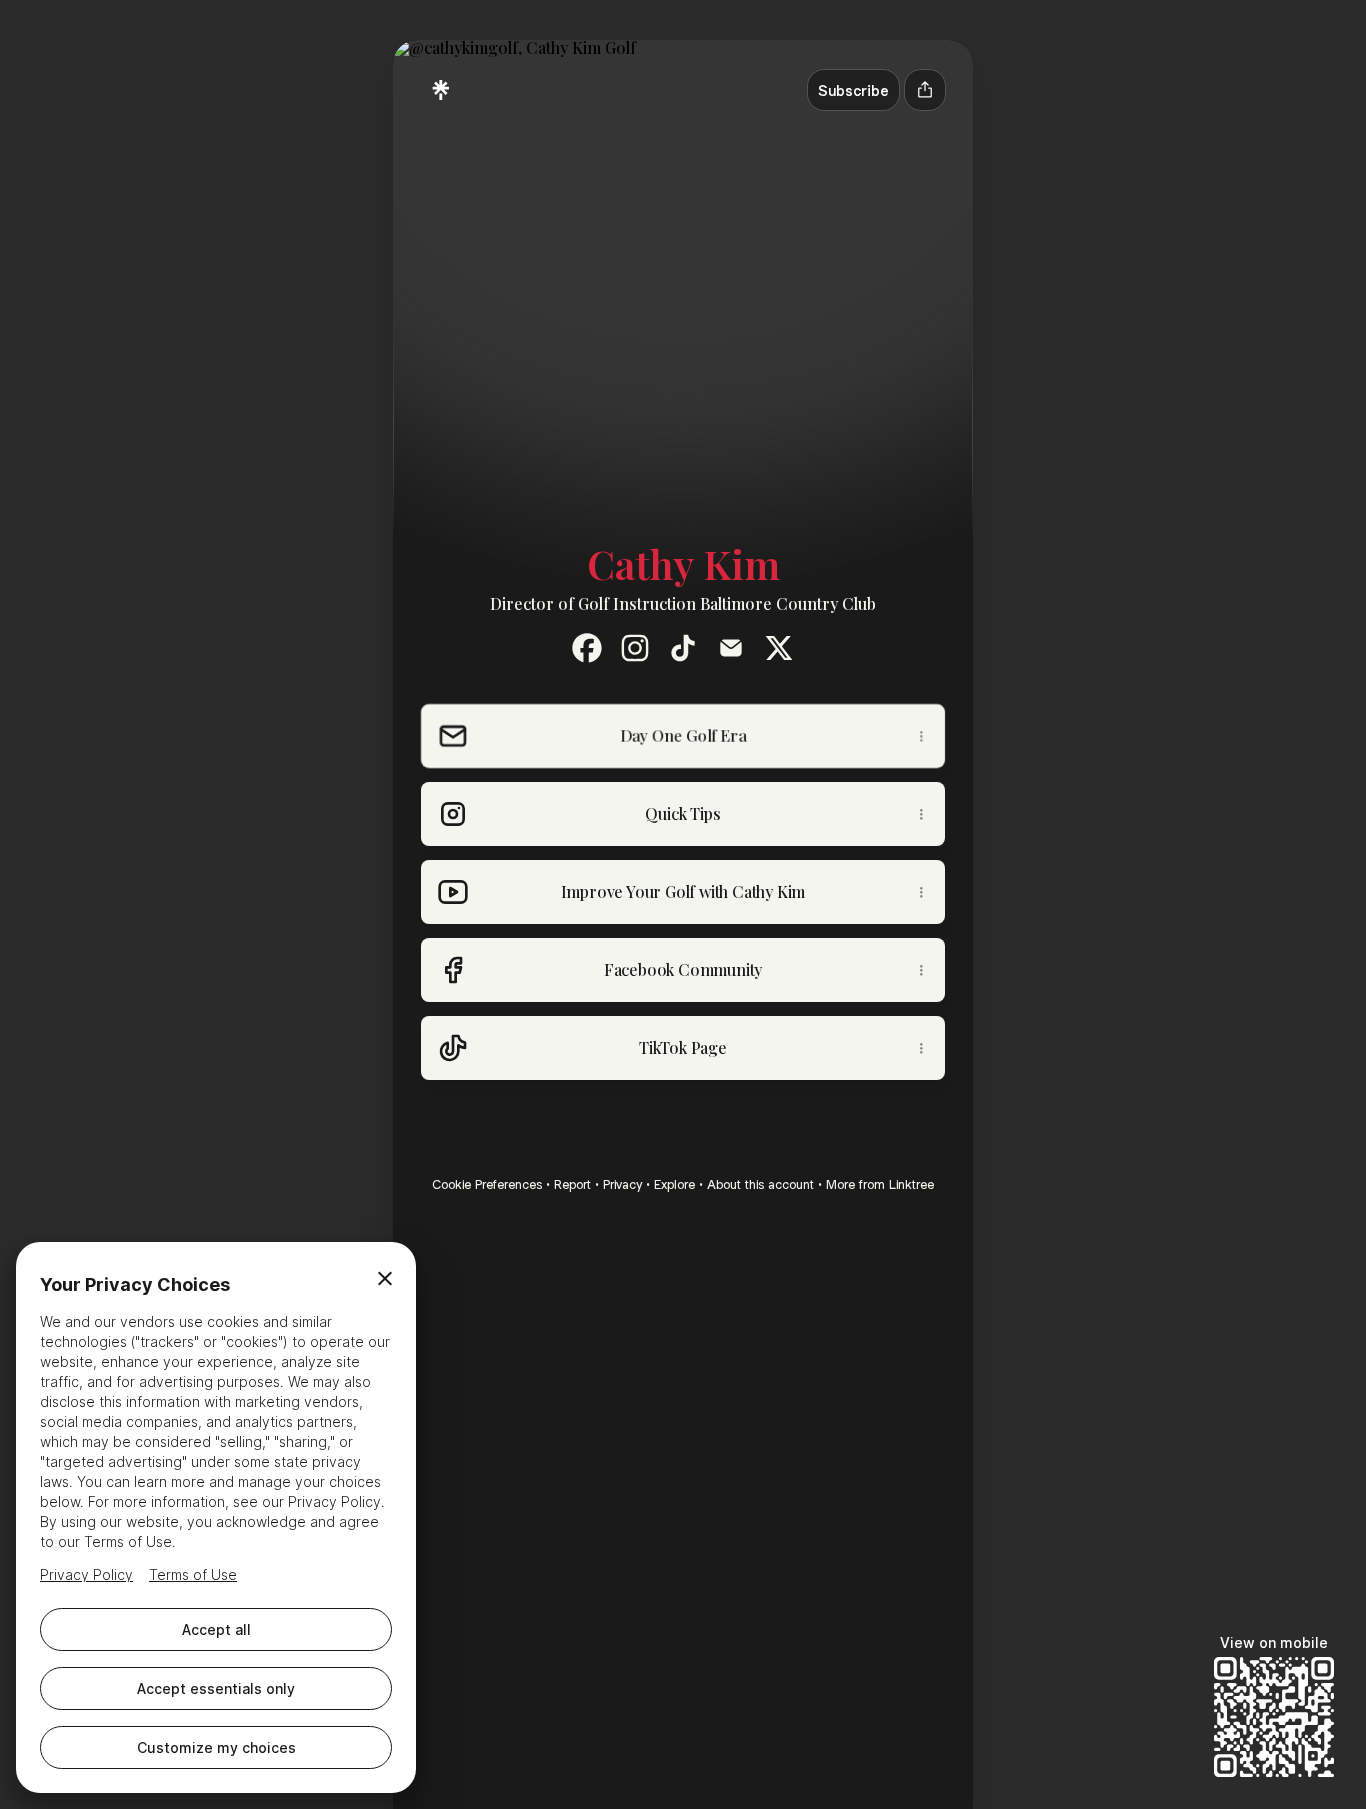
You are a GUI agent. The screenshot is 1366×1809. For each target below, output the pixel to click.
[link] (587, 648)
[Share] (927, 736)
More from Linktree (880, 1184)
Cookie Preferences (487, 1184)
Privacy (622, 1184)
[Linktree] (441, 90)
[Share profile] (925, 90)
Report (572, 1184)
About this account (760, 1184)
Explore (674, 1184)
